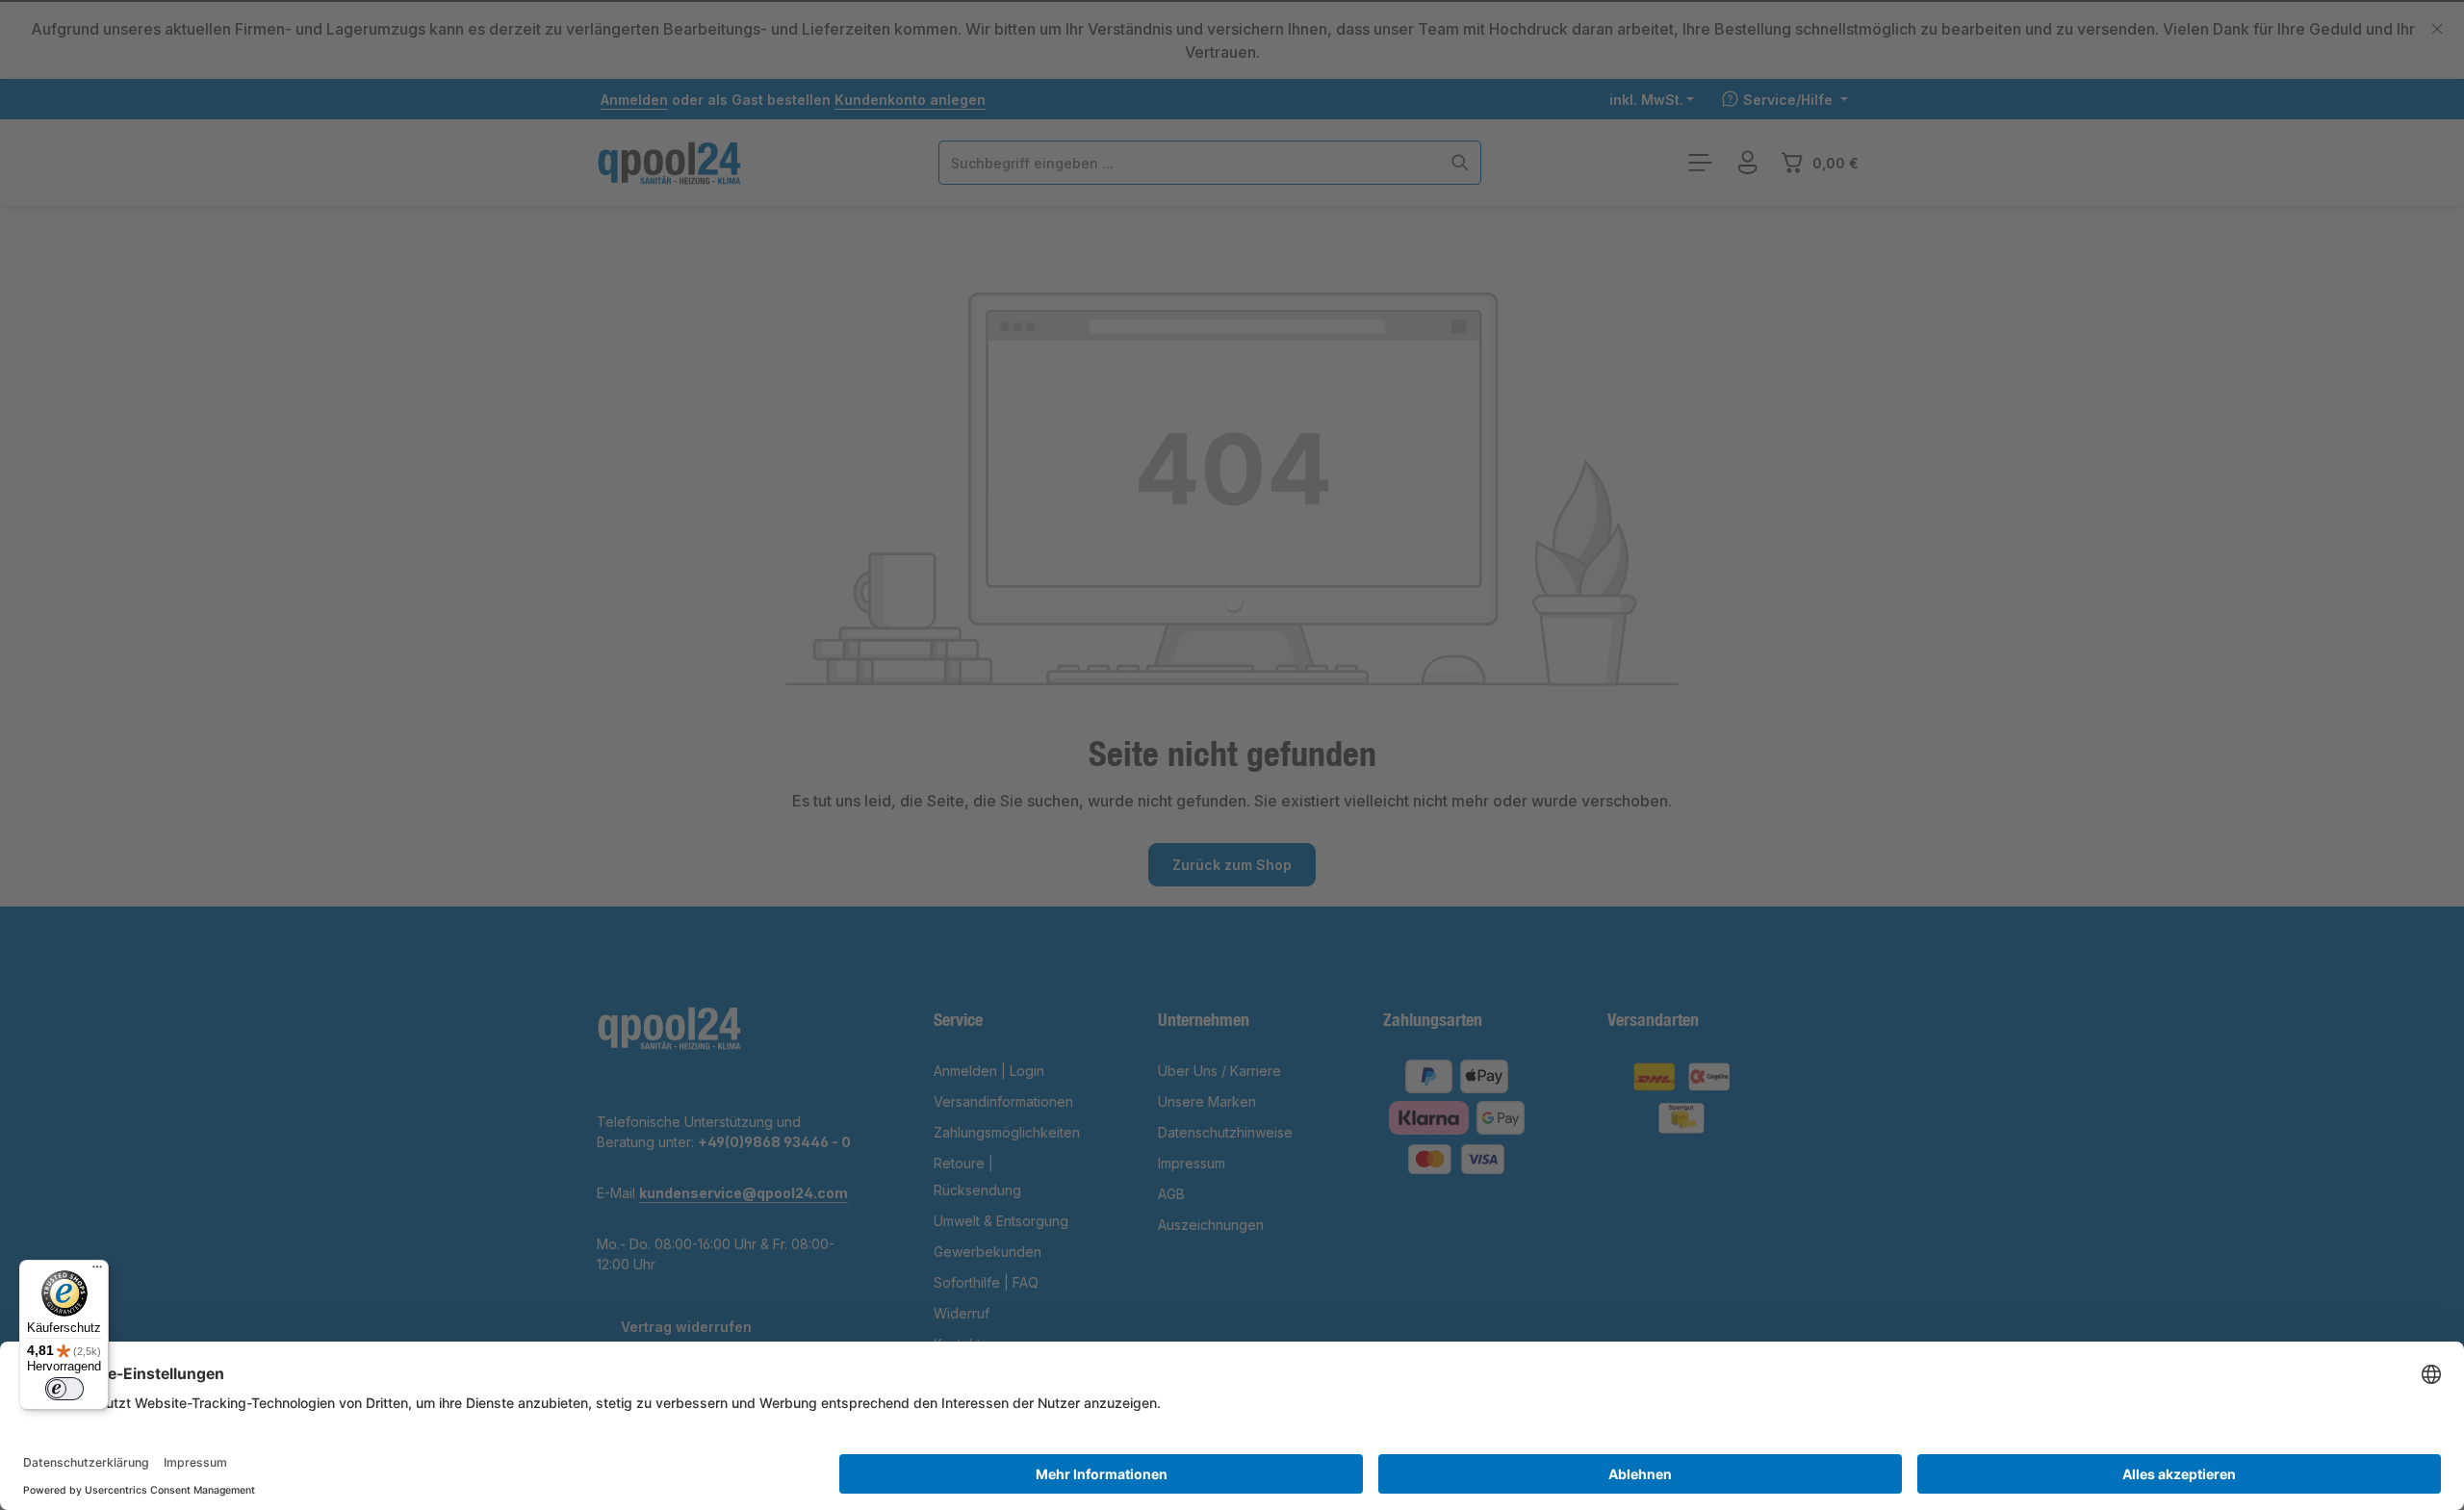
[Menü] (97, 1271)
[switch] (64, 1389)
